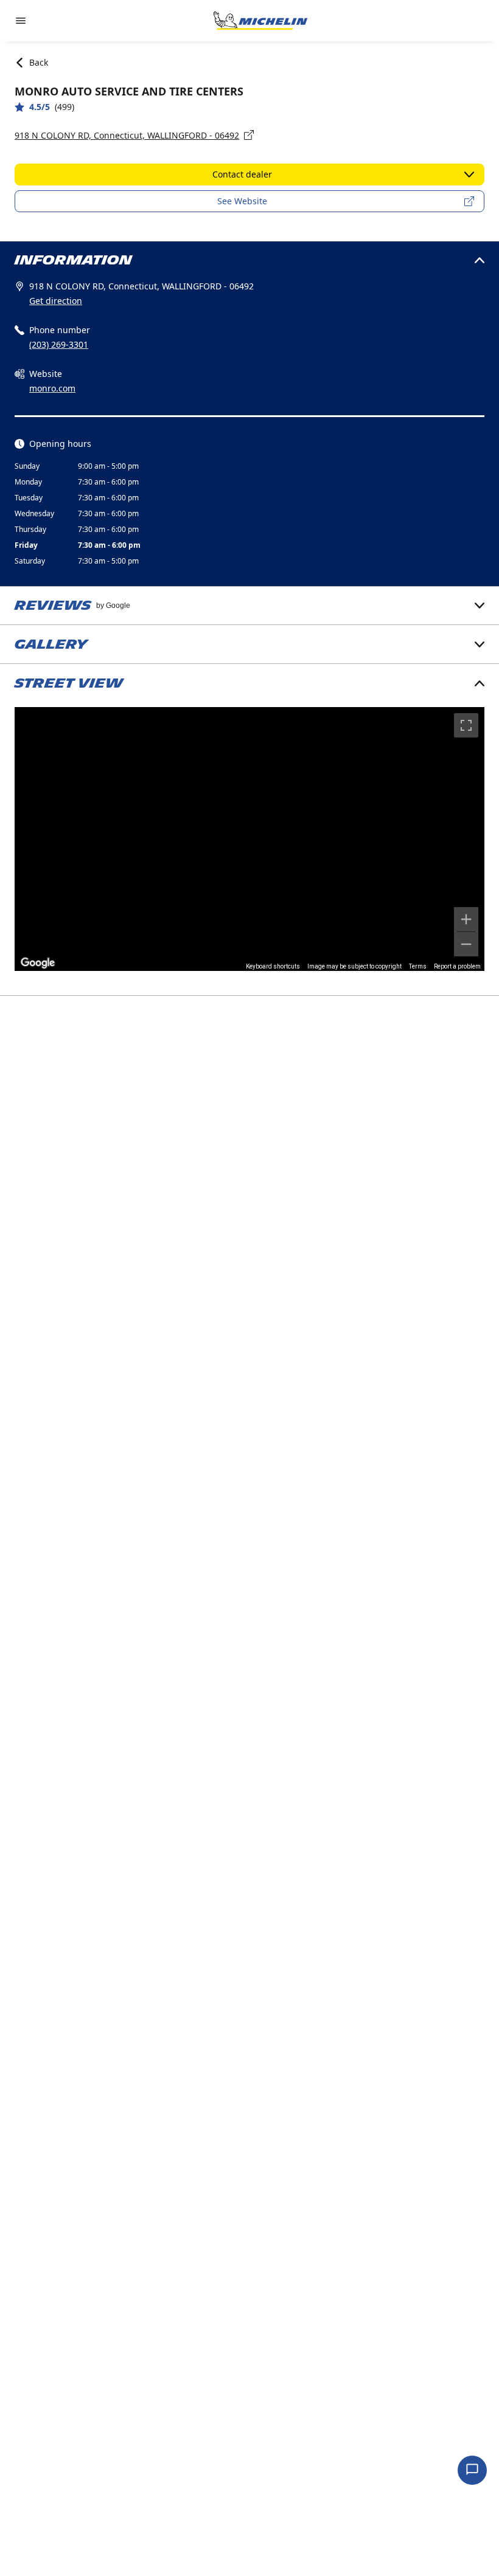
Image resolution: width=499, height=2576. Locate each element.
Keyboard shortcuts (273, 966)
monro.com (52, 388)
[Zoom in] (466, 919)
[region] (249, 839)
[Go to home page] (260, 21)
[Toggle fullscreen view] (466, 725)
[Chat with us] (472, 2470)
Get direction (56, 301)
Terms (418, 966)
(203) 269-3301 (59, 344)
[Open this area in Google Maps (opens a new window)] (38, 963)
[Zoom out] (466, 944)
